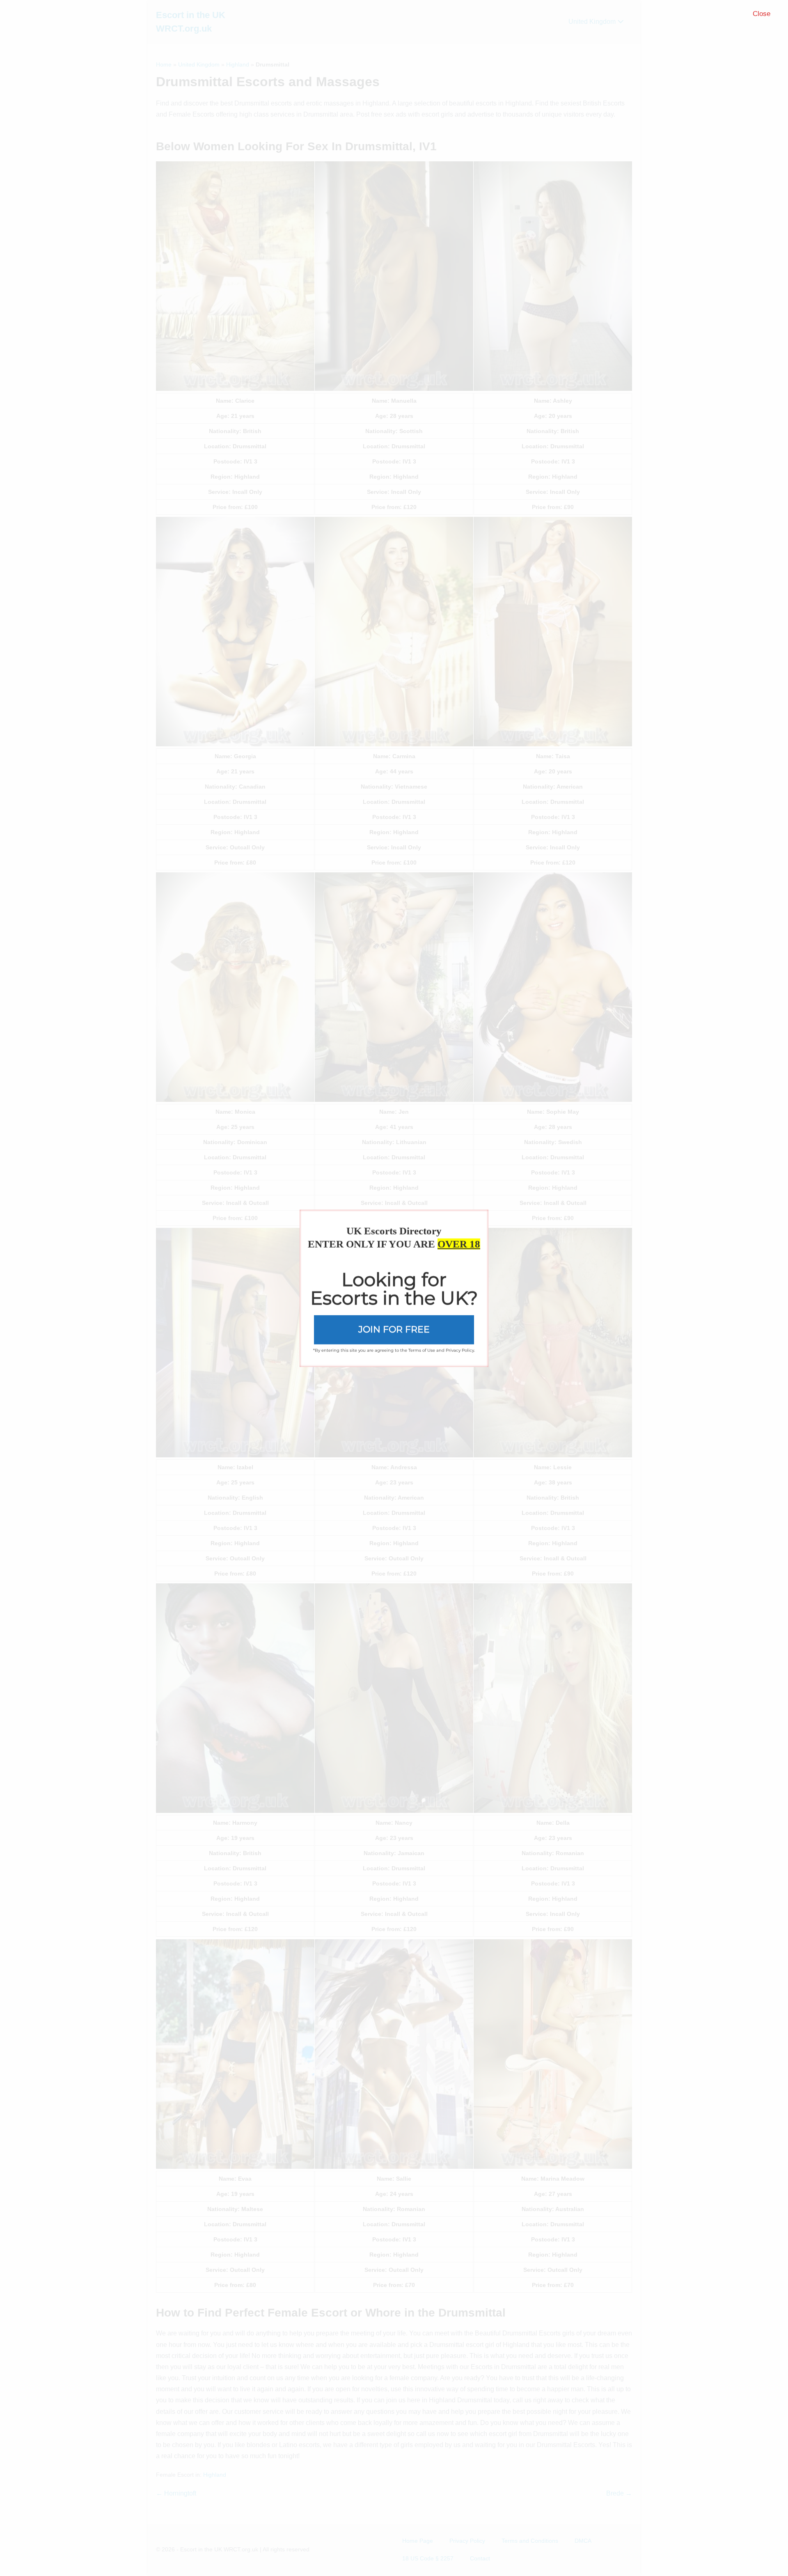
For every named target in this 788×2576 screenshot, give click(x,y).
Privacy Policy (460, 1350)
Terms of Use (422, 1350)
